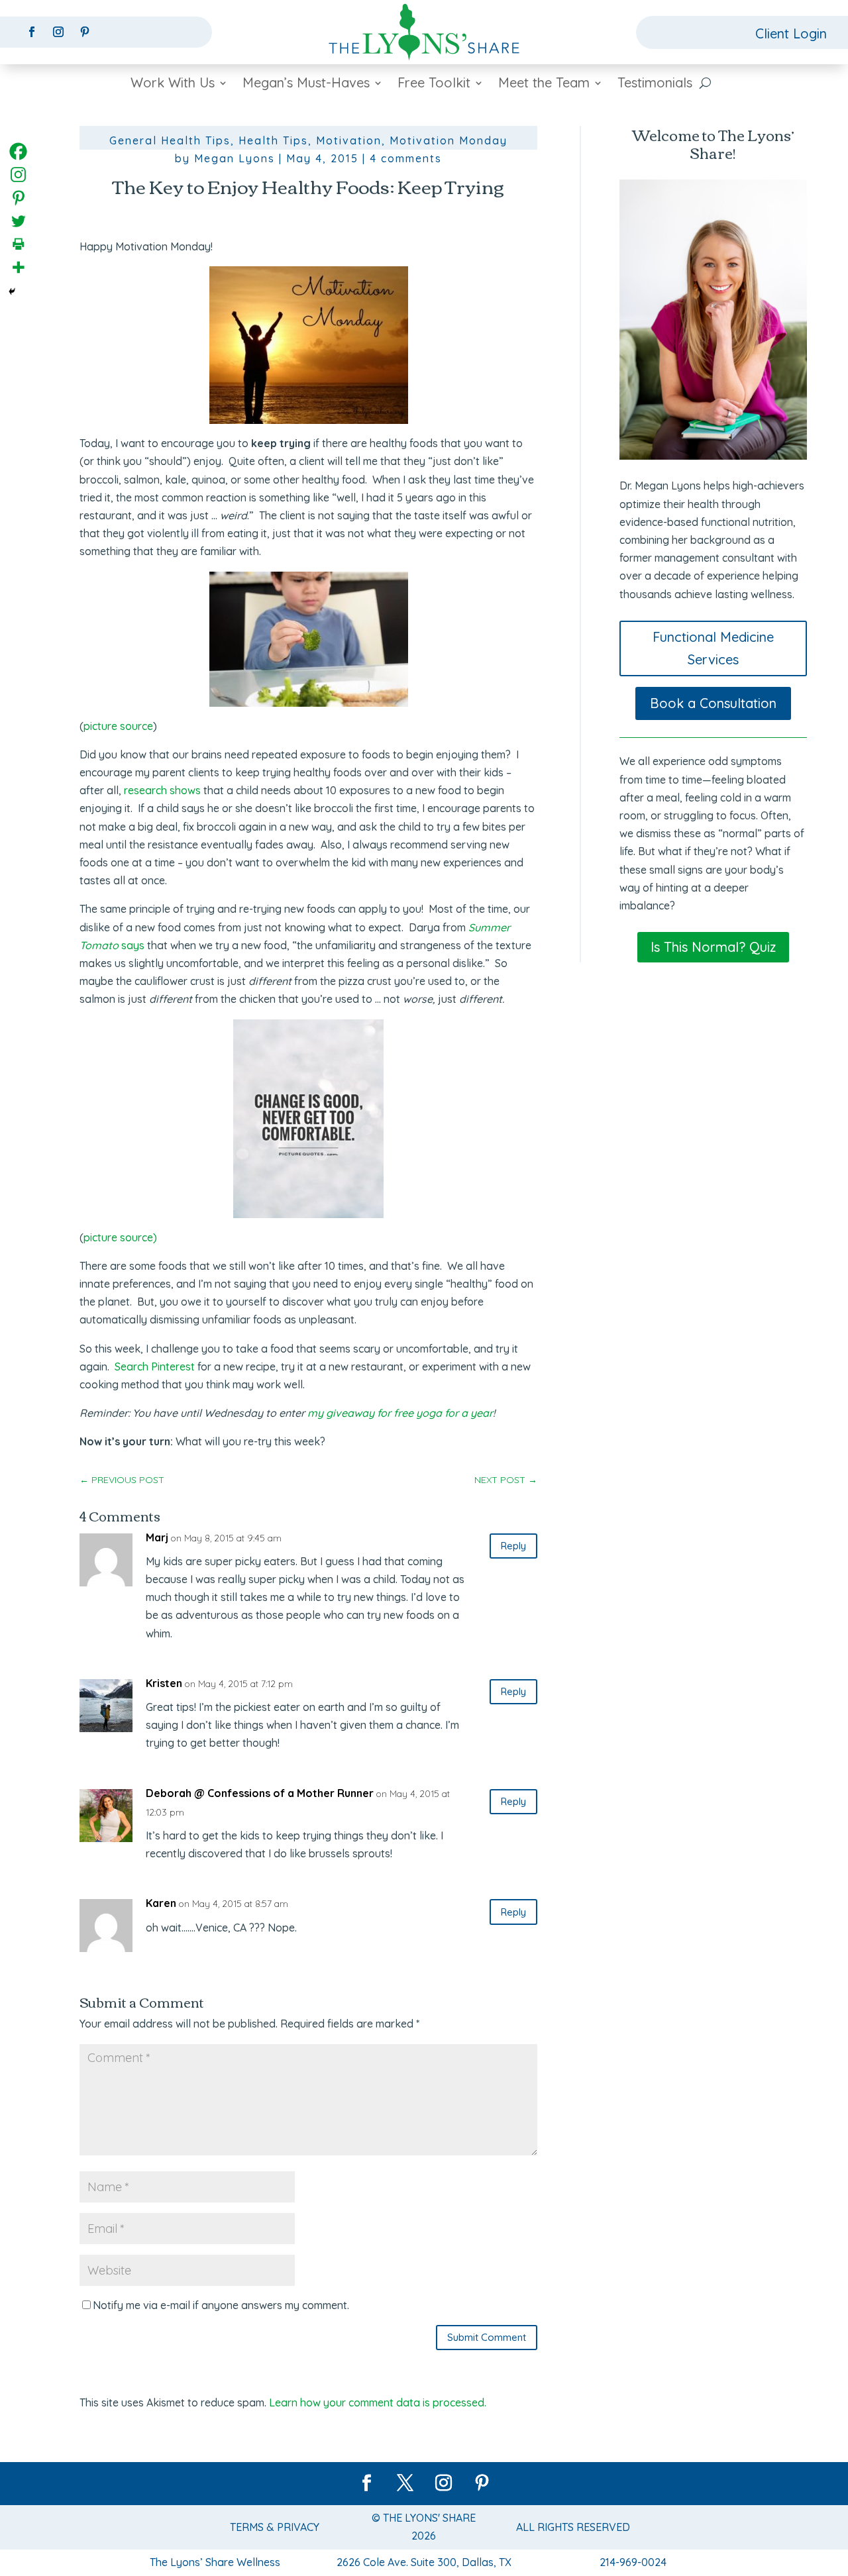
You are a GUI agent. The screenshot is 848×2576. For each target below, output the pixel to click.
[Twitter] (18, 221)
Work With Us (173, 84)
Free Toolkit (434, 84)
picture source (118, 726)
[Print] (18, 244)
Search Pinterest (155, 1366)
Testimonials (655, 84)
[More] (18, 267)
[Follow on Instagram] (58, 32)
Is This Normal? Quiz (713, 947)
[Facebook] (18, 151)
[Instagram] (18, 175)
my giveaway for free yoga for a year (400, 1413)
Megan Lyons (235, 158)
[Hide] (12, 291)
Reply (513, 1546)
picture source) (120, 1237)
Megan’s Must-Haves (306, 84)
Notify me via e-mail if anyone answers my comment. (221, 2305)
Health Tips (273, 140)
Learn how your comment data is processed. (378, 2402)
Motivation (349, 140)
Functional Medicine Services (713, 648)
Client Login (791, 33)
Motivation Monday (449, 140)
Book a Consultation (713, 703)
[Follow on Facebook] (32, 32)
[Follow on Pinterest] (85, 32)
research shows (162, 790)
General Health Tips (170, 140)
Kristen (164, 1683)
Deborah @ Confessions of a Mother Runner (260, 1793)
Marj (157, 1537)
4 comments (406, 158)
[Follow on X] (405, 2483)
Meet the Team (544, 84)
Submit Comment (487, 2337)
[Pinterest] (18, 198)
